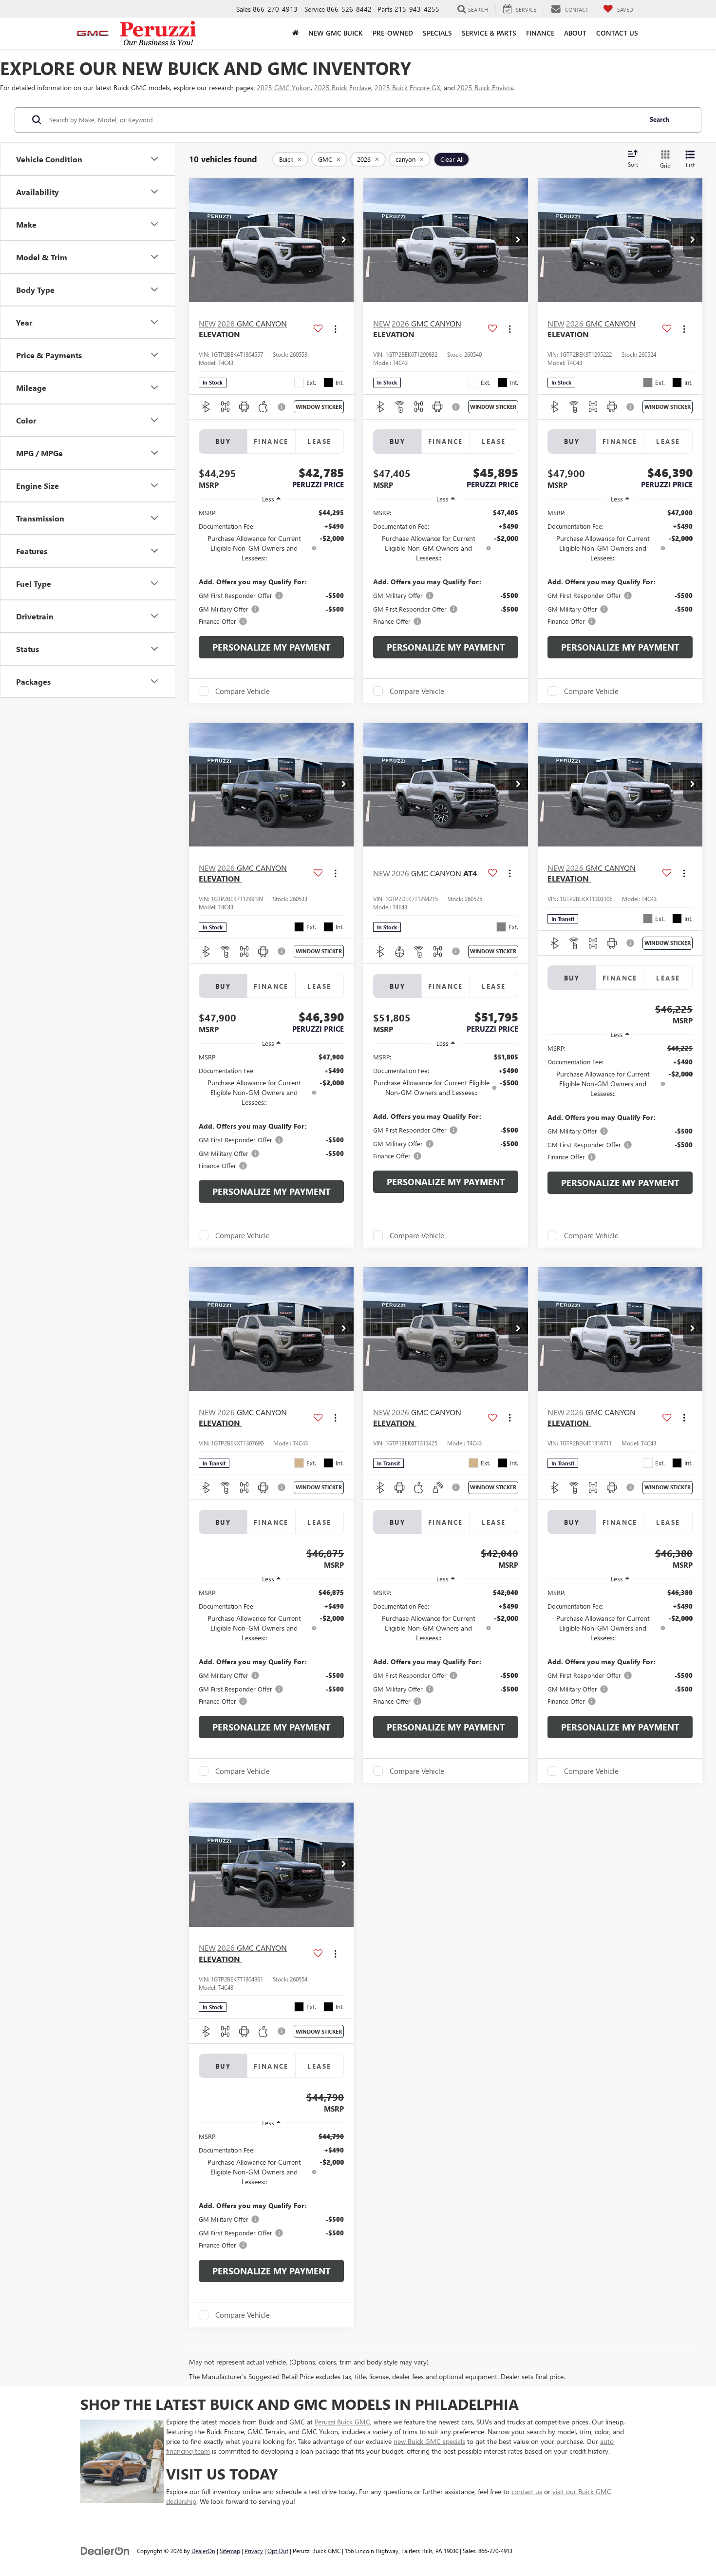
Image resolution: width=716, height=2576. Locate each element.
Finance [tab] (271, 441)
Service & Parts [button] (489, 33)
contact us (527, 2491)
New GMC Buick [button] (336, 33)
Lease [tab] (319, 441)
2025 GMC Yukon (284, 87)
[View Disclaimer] (282, 407)
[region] (271, 567)
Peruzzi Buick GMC (342, 2422)
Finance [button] (540, 33)
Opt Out (278, 2551)
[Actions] (335, 329)
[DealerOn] (105, 2550)
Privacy (254, 2551)
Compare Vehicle (243, 691)
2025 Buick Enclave (343, 87)
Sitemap (230, 2551)
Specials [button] (437, 33)
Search (659, 119)
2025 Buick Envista (485, 87)
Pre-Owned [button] (393, 33)
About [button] (575, 33)
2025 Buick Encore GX (407, 87)
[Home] (295, 33)
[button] (344, 240)
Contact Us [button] (617, 33)
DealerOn (203, 2551)
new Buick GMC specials (429, 2441)
